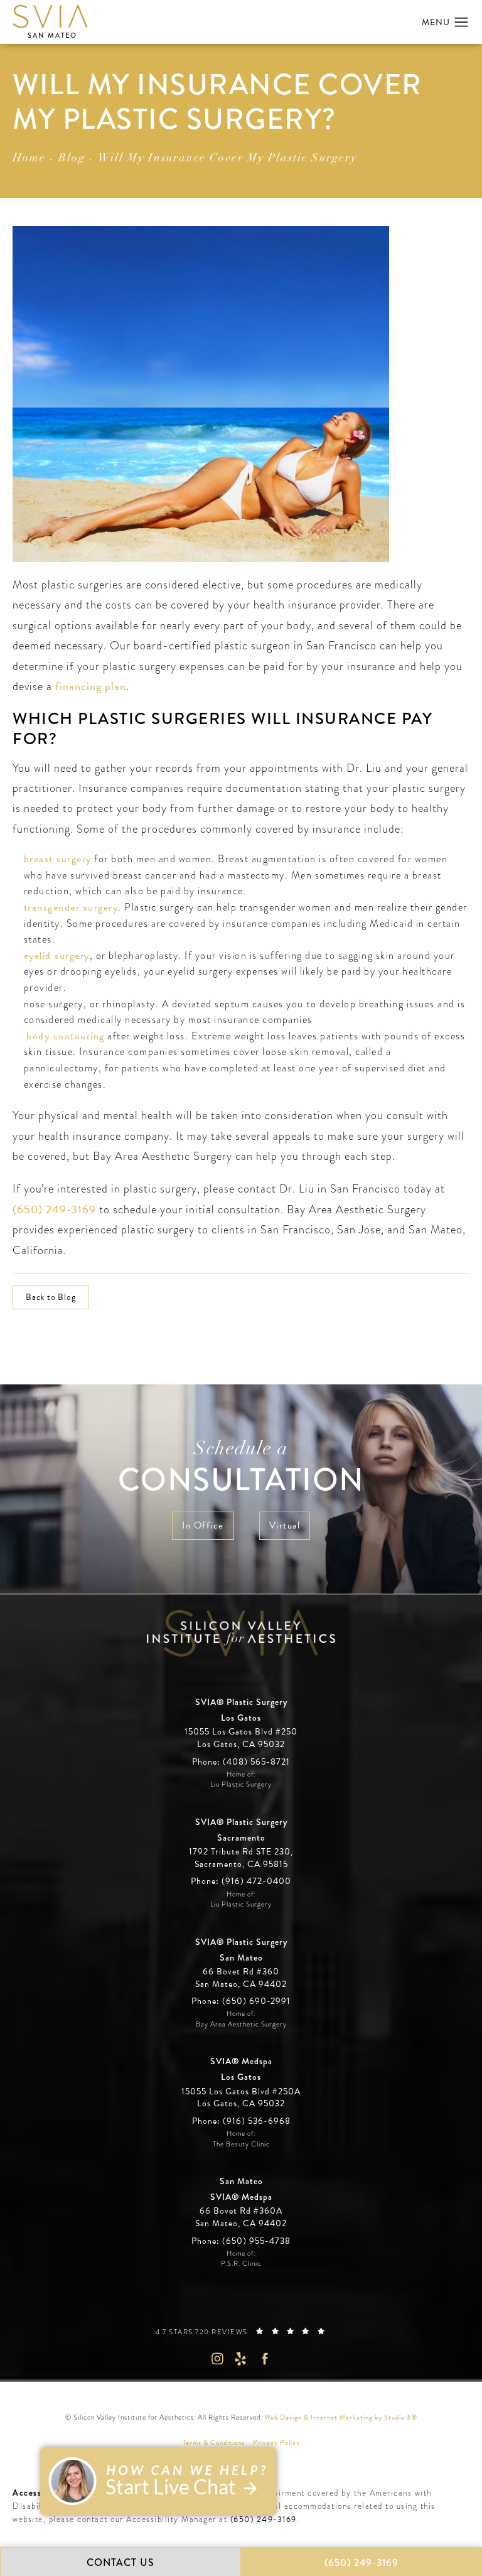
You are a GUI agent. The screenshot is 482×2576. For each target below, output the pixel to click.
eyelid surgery (57, 956)
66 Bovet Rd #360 (241, 1978)
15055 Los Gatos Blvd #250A (241, 2098)
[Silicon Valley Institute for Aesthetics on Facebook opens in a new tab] (265, 2358)
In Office (203, 1525)
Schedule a (241, 1469)
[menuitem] (217, 2358)
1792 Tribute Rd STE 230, (241, 1852)
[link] (241, 1762)
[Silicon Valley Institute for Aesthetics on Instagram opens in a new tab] (217, 2358)
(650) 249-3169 (54, 1209)
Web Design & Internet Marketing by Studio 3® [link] (341, 2417)
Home (29, 159)
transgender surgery (71, 907)
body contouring (66, 1036)
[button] (462, 23)
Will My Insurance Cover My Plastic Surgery (228, 159)
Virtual (285, 1525)
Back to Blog (51, 1297)
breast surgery (58, 859)
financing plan (91, 686)
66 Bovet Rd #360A (241, 2217)
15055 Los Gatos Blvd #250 (241, 1738)
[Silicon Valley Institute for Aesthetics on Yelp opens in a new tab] (241, 2358)
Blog (72, 159)
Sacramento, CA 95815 (241, 1864)
